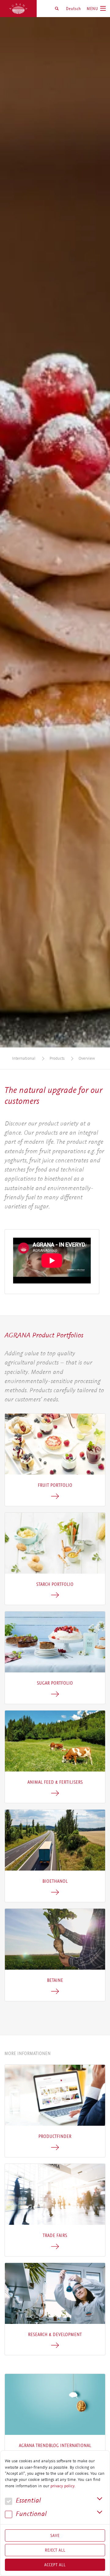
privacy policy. (63, 2486)
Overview (87, 1058)
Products (57, 1058)
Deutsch (73, 9)
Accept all (55, 2565)
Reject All (55, 2550)
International (24, 1058)
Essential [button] (27, 2501)
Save (55, 2535)
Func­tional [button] (30, 2514)
